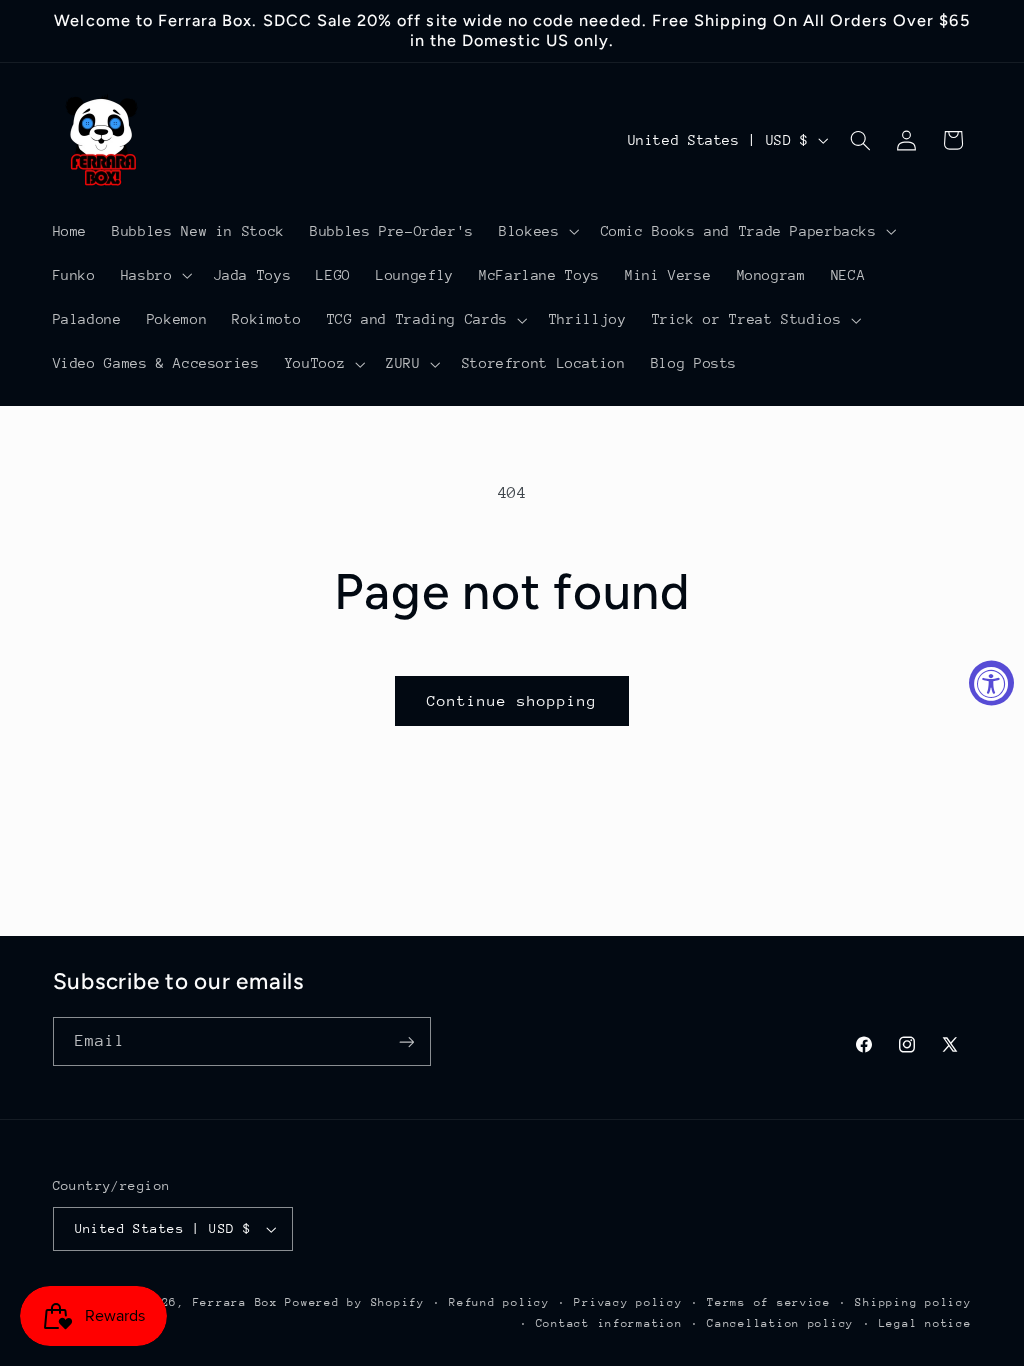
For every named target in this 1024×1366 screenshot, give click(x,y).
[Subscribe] (406, 1041)
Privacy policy (628, 1302)
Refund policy (499, 1302)
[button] (537, 231)
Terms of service (769, 1302)
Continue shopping (512, 700)
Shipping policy (913, 1302)
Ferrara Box (239, 1302)
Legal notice (925, 1323)
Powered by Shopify (354, 1302)
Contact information (609, 1323)
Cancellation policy (780, 1323)
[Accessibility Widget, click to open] (991, 683)
